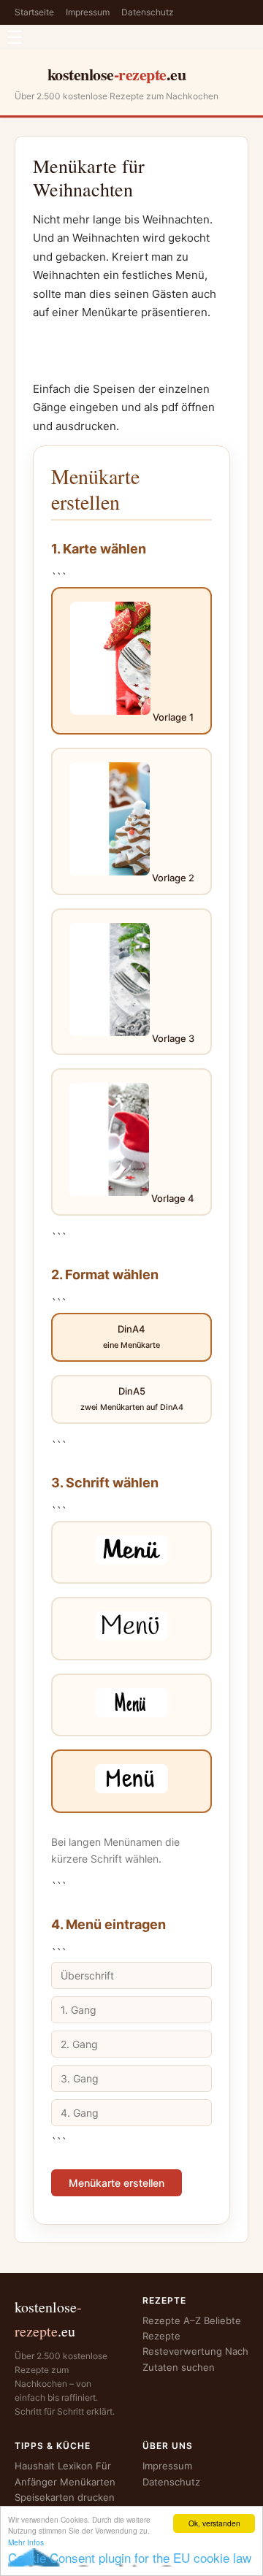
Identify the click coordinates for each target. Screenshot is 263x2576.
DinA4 (131, 1337)
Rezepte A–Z (172, 2320)
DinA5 (132, 1399)
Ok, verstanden (214, 2523)
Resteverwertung (182, 2351)
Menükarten (88, 2482)
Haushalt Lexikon (54, 2466)
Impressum (88, 12)
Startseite (34, 12)
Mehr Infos (26, 2542)
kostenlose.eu (117, 74)
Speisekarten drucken (65, 2497)
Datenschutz (148, 12)
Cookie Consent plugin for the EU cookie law (130, 2557)
